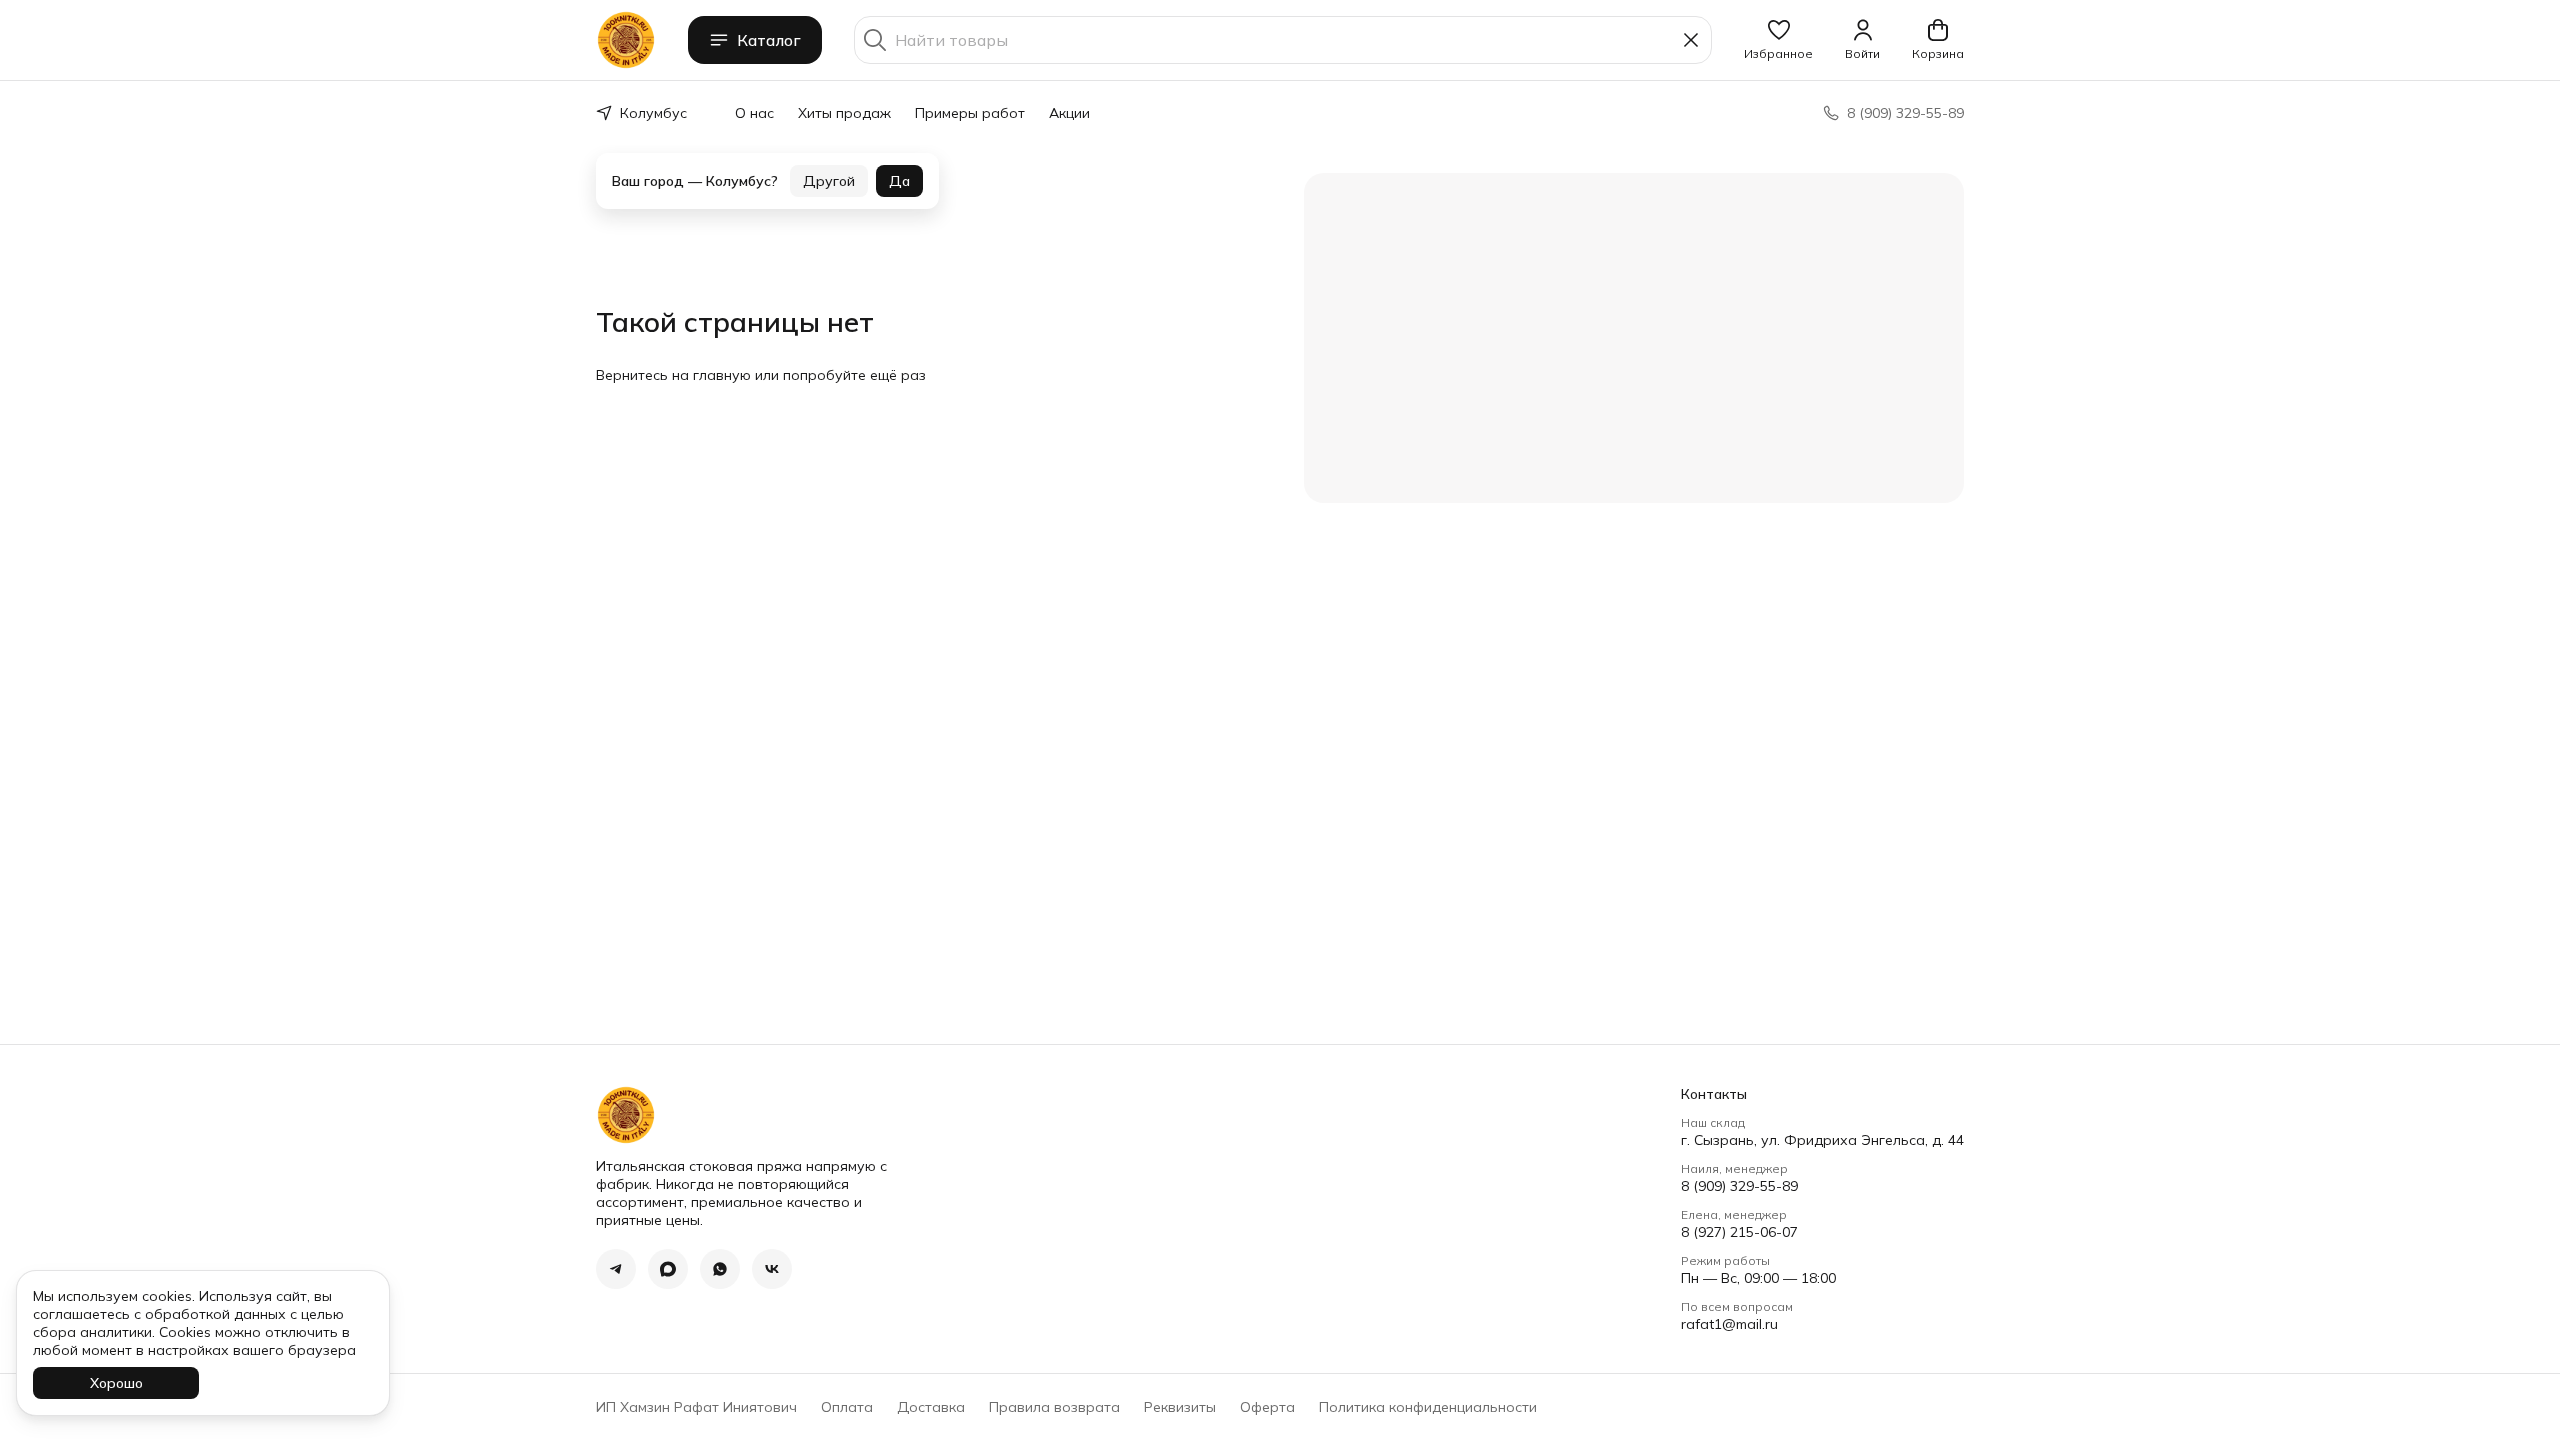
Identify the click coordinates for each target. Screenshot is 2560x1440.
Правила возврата (1054, 1407)
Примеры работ (970, 113)
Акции (1069, 113)
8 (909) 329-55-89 (1739, 1186)
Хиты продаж (844, 113)
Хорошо (116, 1383)
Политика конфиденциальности (1428, 1407)
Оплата (847, 1407)
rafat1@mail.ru (1729, 1324)
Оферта (1267, 1407)
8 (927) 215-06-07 (1739, 1232)
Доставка (931, 1407)
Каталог (769, 40)
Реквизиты (1180, 1407)
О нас (754, 113)
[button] (1778, 40)
